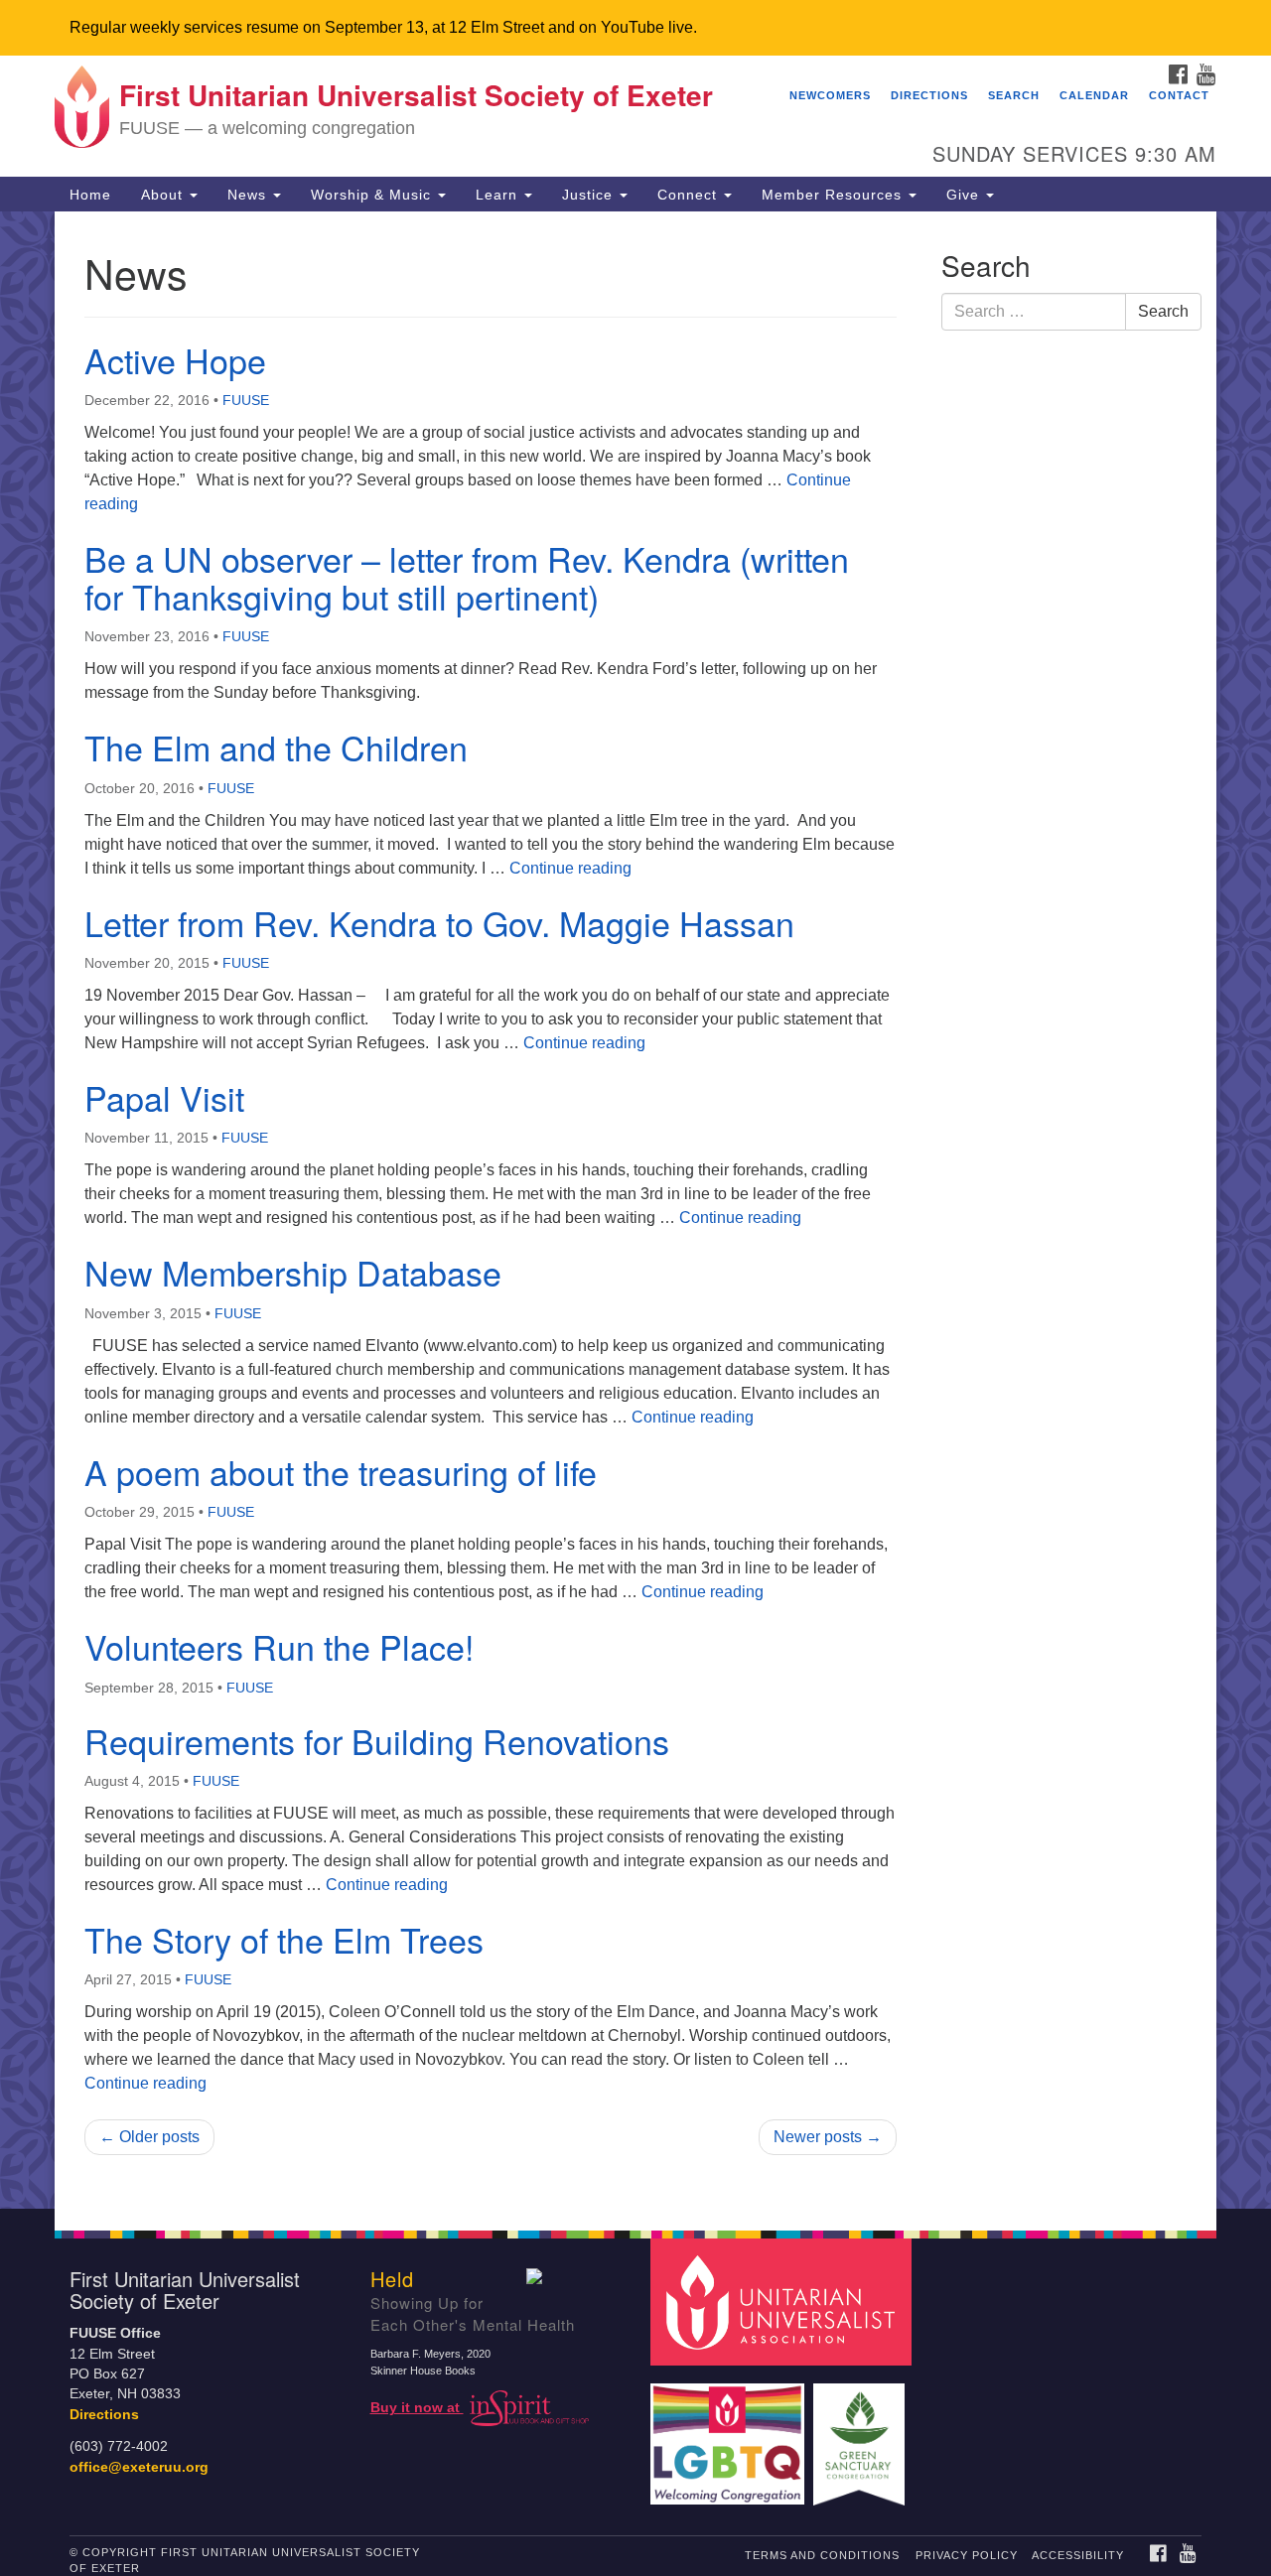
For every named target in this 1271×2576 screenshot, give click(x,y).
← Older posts (149, 2137)
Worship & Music (373, 195)
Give (965, 195)
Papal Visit (164, 1097)
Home (90, 195)
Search (1014, 95)
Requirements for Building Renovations (377, 1741)
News (249, 195)
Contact (1179, 95)
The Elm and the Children (276, 747)
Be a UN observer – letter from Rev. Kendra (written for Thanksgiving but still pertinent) (467, 577)
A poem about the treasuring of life (341, 1472)
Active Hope (175, 360)
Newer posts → (828, 2137)
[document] (635, 1210)
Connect (690, 195)
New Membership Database (293, 1272)
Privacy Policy (967, 2555)
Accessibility (1078, 2555)
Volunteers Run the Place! (279, 1646)
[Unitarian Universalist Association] (783, 2302)
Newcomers (830, 95)
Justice (590, 195)
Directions (929, 95)
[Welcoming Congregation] (730, 2435)
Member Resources (834, 195)
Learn (499, 195)
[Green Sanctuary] (861, 2435)
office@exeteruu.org (139, 2467)
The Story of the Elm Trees (284, 1939)
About (164, 195)
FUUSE (246, 400)
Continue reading (570, 868)
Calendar (1094, 95)
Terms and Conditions (822, 2555)
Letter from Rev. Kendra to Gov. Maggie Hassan (439, 923)
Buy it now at (417, 2408)
